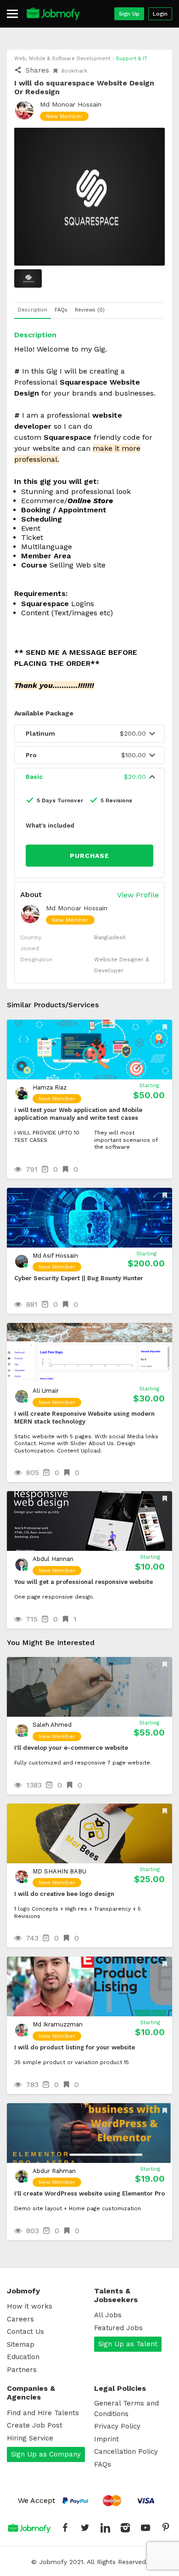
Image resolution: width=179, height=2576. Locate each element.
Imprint (106, 2439)
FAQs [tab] (61, 310)
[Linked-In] (105, 2528)
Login (160, 14)
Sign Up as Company (46, 2454)
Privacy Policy (117, 2426)
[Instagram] (125, 2528)
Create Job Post (35, 2425)
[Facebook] (65, 2528)
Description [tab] (33, 310)
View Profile (138, 895)
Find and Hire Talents (43, 2413)
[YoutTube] (145, 2528)
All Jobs (108, 2315)
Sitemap (21, 2344)
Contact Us (25, 2332)
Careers (20, 2319)
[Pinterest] (166, 2528)
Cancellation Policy (126, 2451)
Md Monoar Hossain (71, 104)
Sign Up (129, 14)
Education (23, 2357)
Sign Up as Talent (128, 2344)
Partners (22, 2370)
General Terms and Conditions (126, 2409)
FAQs (103, 2464)
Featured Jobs (118, 2328)
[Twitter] (85, 2528)
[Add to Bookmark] (166, 1027)
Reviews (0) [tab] (90, 310)
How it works (30, 2306)
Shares (36, 70)
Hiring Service (30, 2438)
